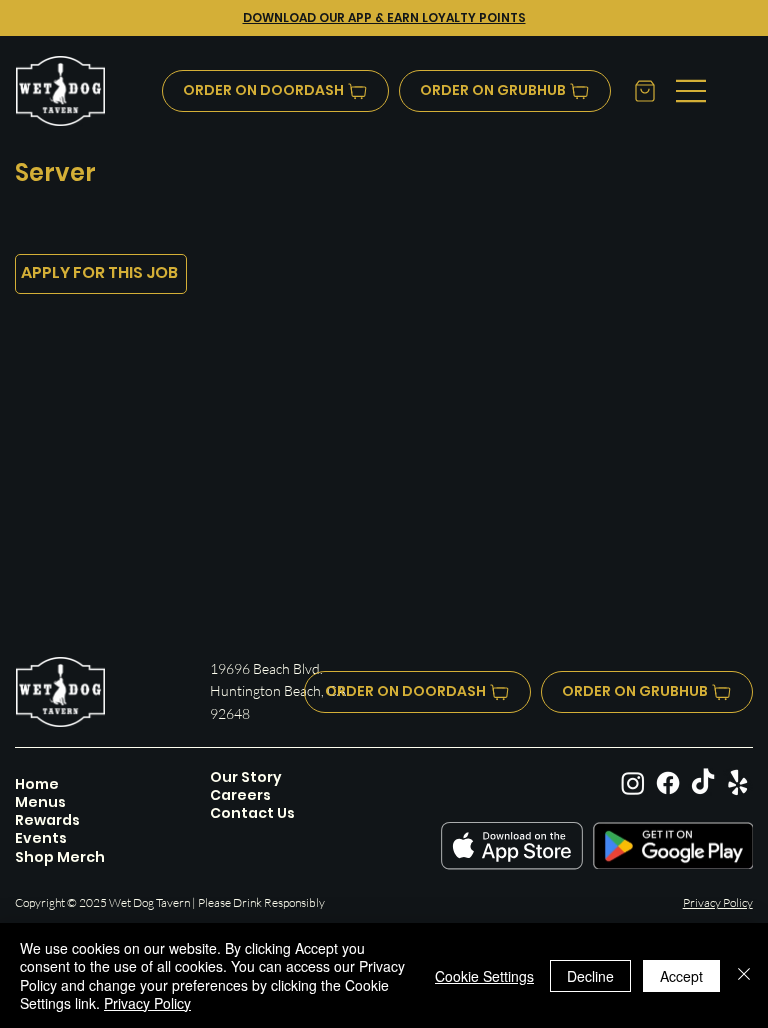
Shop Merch (60, 857)
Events (41, 838)
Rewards (47, 820)
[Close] (744, 975)
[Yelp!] (738, 783)
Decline (590, 976)
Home (37, 784)
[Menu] (692, 91)
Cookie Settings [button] (484, 976)
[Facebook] (668, 783)
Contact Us (252, 813)
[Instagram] (633, 783)
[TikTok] (703, 783)
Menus (40, 802)
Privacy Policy (718, 902)
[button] (643, 91)
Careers (240, 795)
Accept (681, 976)
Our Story (246, 777)
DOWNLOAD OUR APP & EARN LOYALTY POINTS (384, 17)
